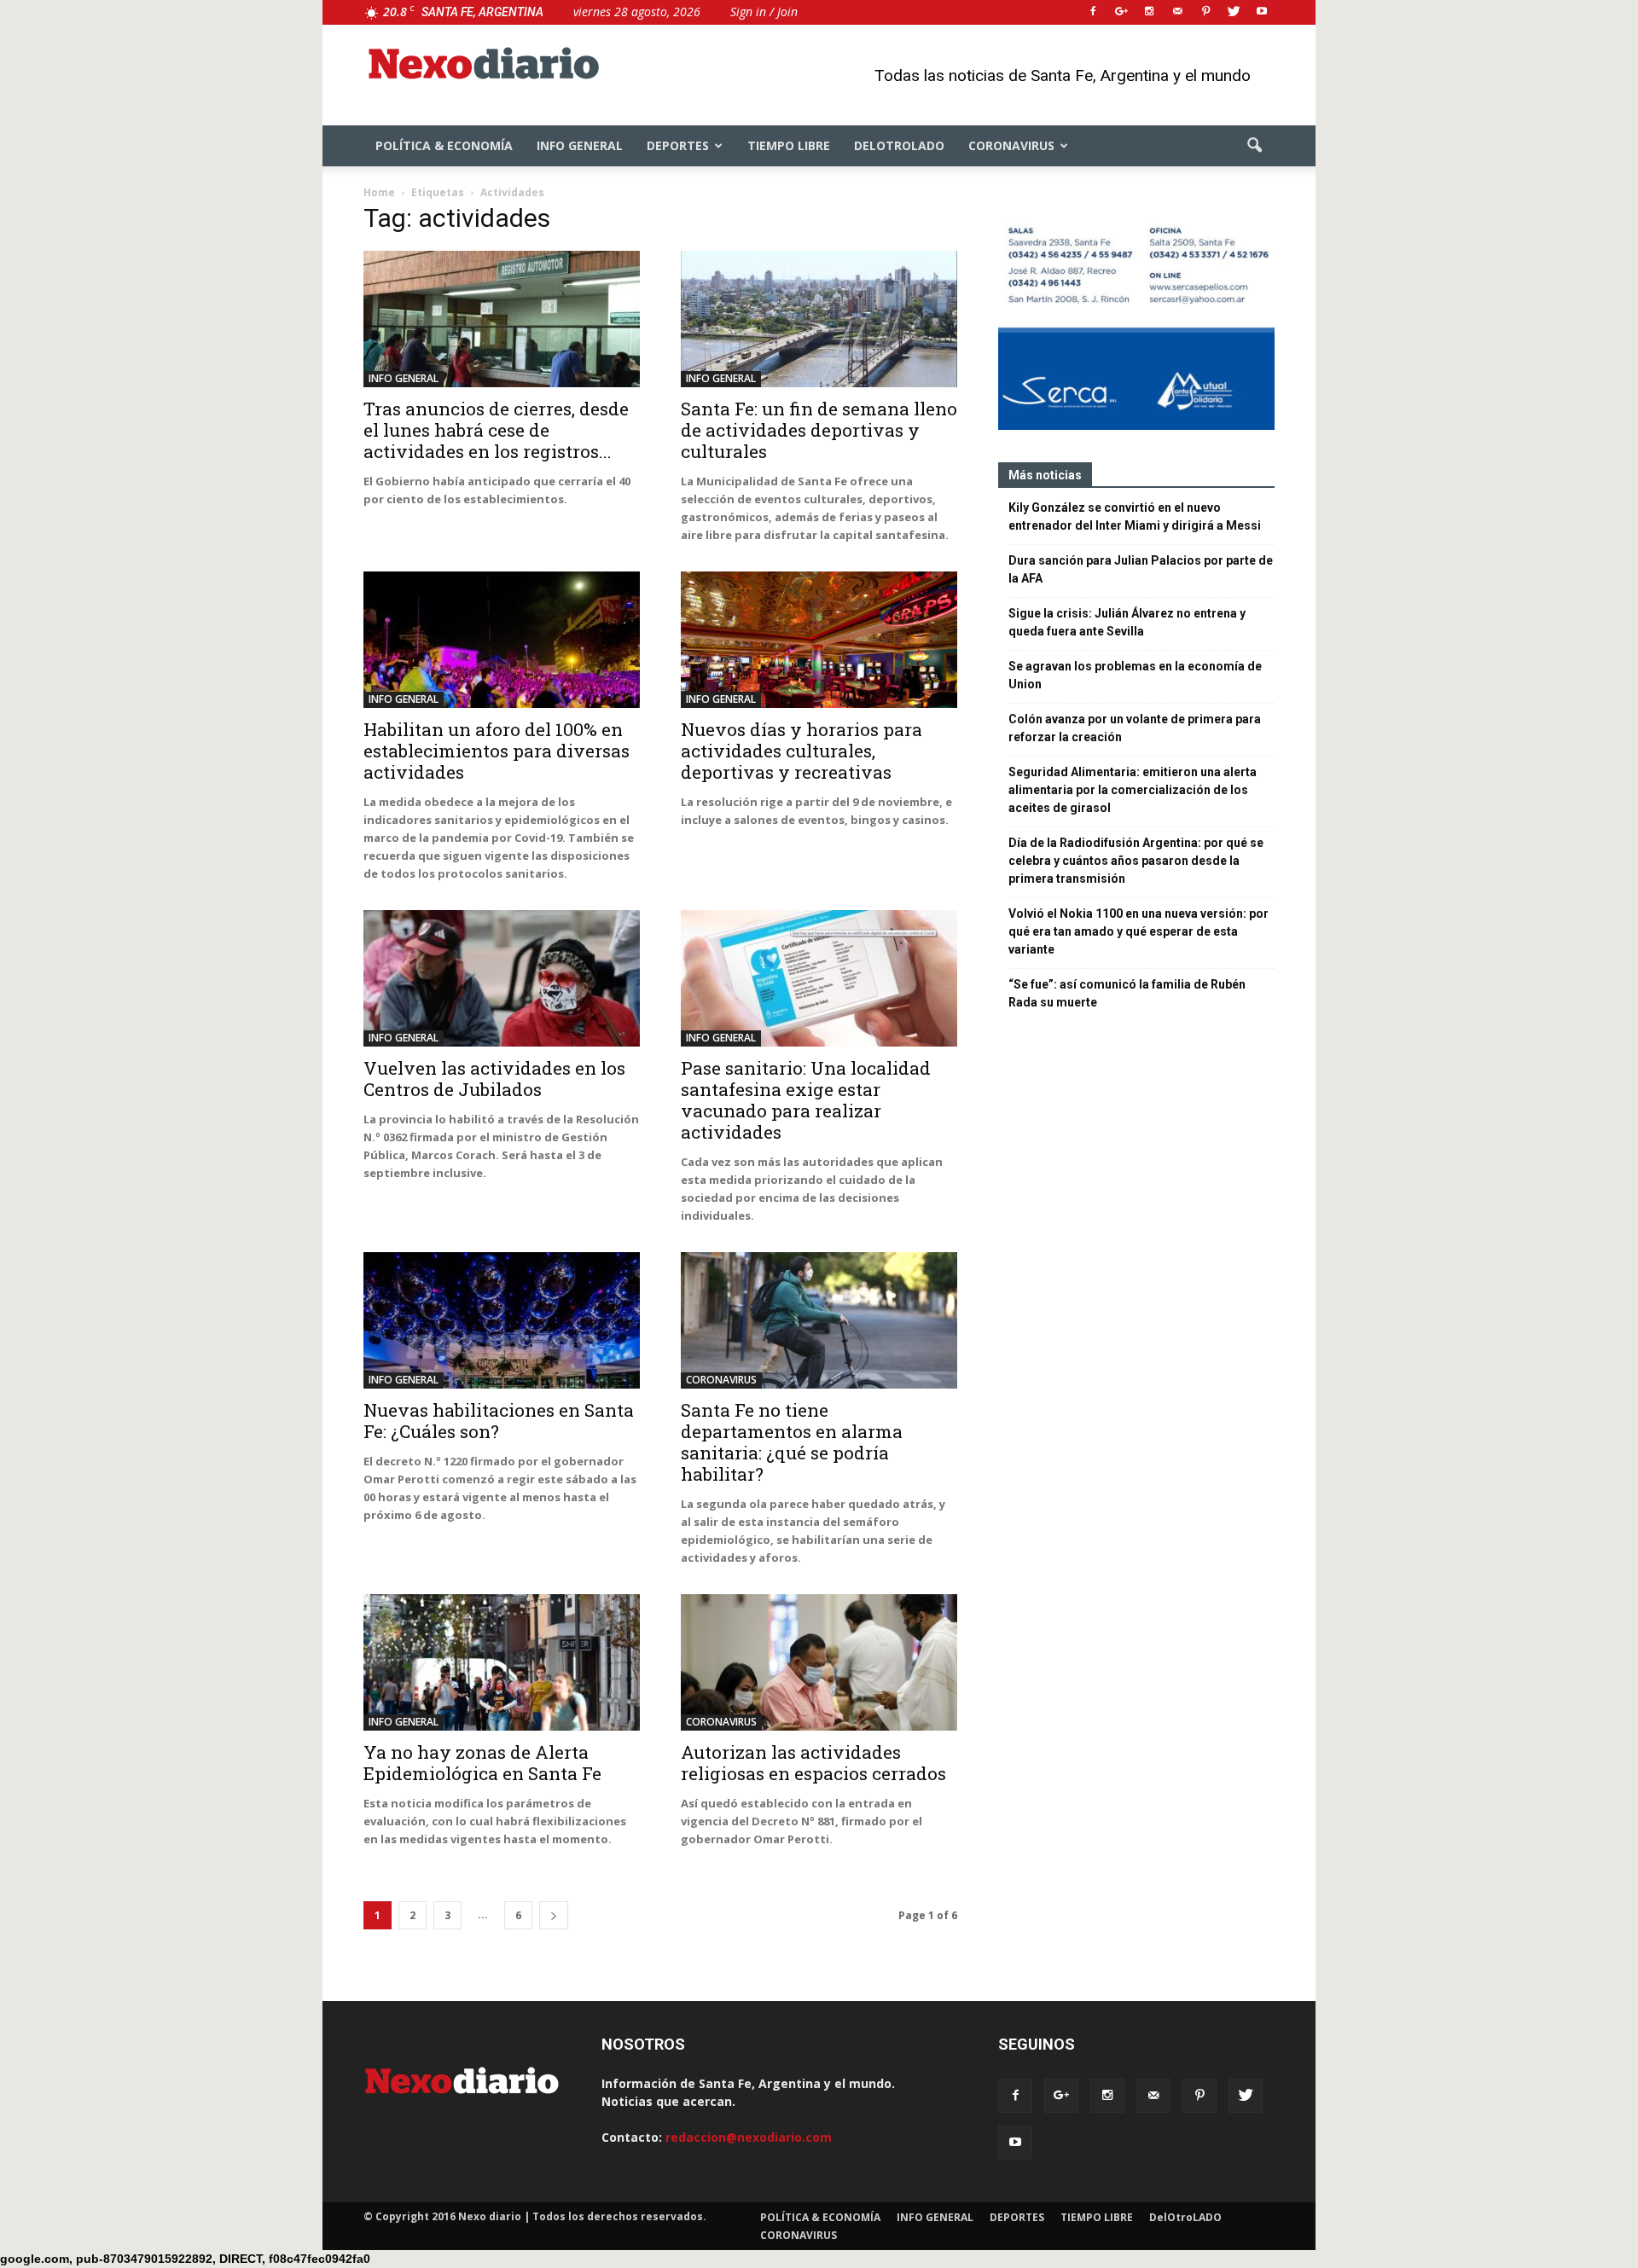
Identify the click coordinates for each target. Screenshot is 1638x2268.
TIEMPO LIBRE (789, 145)
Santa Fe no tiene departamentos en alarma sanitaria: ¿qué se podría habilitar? (792, 1442)
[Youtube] (1262, 12)
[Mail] (1177, 12)
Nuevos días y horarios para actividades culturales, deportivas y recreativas (802, 751)
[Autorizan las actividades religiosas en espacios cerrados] (819, 1662)
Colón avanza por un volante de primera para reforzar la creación (1135, 728)
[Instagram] (1149, 12)
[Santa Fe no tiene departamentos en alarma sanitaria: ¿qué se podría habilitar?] (819, 1320)
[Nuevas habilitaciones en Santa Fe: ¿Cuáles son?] (502, 1320)
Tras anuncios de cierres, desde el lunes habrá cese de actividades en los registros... (496, 430)
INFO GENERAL (580, 145)
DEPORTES (678, 145)
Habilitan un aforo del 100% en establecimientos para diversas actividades (497, 751)
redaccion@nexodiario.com (749, 2137)
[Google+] (1121, 12)
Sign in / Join (764, 12)
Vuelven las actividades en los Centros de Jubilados (494, 1079)
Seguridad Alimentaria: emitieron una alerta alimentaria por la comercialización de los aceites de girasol (1133, 790)
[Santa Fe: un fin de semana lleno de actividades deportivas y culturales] (819, 319)
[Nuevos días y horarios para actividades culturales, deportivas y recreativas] (819, 640)
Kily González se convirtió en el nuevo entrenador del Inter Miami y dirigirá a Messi (1135, 516)
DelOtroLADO (899, 145)
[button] (1254, 146)
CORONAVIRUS (1011, 145)
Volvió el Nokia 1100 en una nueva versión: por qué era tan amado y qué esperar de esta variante (1138, 931)
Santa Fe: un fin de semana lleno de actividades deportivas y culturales (819, 430)
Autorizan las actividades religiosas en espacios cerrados (813, 1763)
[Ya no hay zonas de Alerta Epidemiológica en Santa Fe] (502, 1662)
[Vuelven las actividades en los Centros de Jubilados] (502, 978)
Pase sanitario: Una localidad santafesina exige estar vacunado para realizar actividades (806, 1100)
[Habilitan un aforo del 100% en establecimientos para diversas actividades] (502, 640)
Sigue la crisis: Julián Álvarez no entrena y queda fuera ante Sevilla (1127, 622)
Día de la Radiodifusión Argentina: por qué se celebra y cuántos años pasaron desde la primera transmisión (1136, 861)
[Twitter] (1234, 12)
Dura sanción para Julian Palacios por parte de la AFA (1141, 569)
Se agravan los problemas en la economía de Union (1135, 675)
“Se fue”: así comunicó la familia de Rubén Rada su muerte (1127, 993)
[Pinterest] (1205, 12)
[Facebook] (1093, 12)
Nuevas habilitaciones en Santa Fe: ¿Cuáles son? (499, 1421)
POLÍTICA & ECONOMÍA (444, 145)
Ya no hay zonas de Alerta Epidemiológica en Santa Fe (482, 1763)
